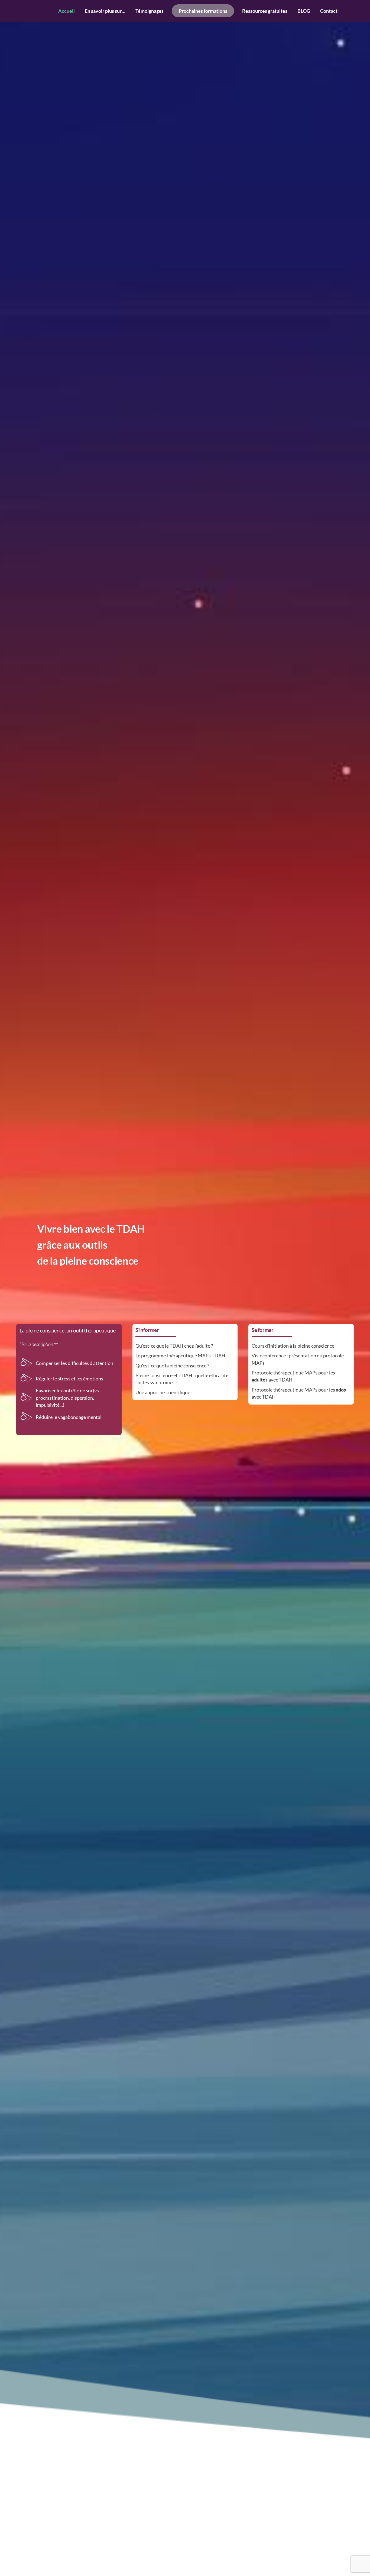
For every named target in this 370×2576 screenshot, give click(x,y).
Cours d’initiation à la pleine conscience (293, 1346)
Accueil (66, 11)
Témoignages (150, 11)
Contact (329, 11)
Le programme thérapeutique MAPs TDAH (180, 1355)
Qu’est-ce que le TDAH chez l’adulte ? (174, 1346)
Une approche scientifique (163, 1392)
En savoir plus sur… (105, 11)
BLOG (304, 11)
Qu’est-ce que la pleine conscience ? (172, 1366)
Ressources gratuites (265, 11)
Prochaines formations (203, 11)
